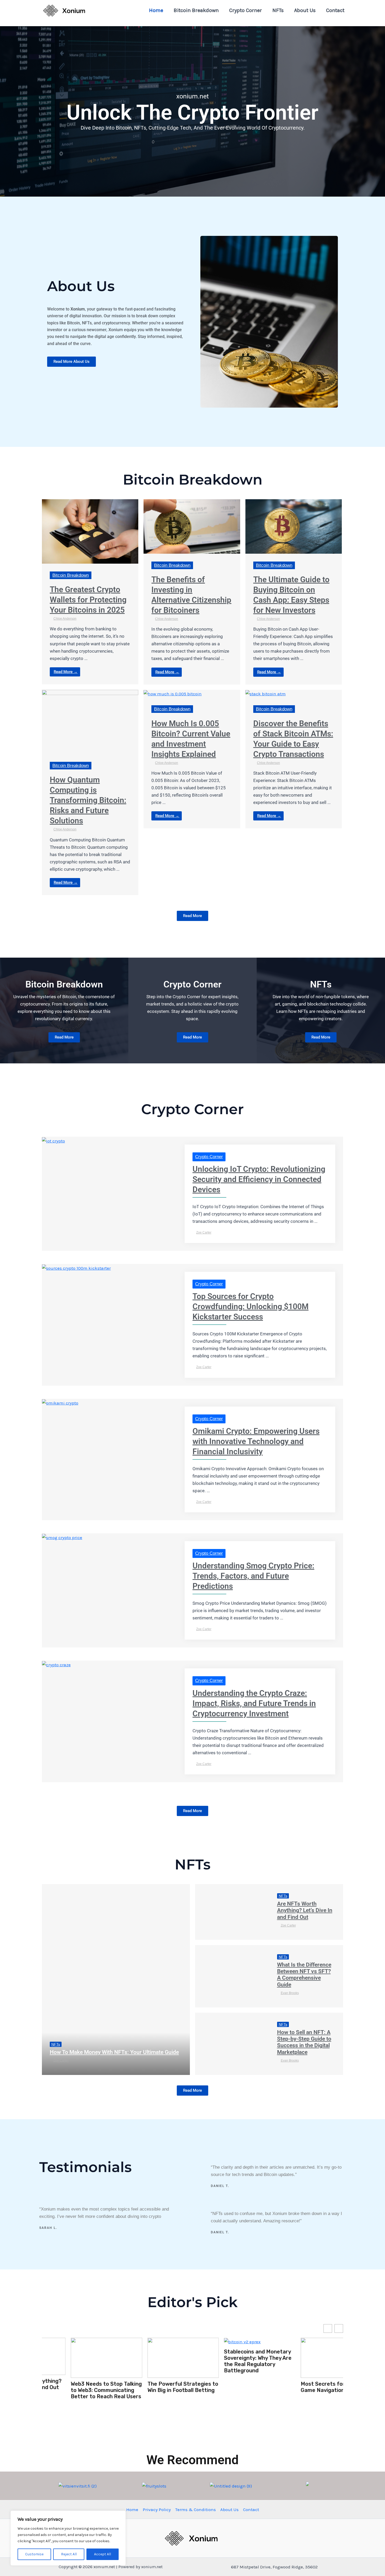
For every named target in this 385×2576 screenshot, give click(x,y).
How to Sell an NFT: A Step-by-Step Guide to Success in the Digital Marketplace (304, 2042)
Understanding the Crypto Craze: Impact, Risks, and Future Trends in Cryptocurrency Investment (254, 1703)
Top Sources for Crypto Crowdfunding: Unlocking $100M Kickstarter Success (251, 1306)
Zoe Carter (204, 1233)
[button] (339, 2328)
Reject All (69, 2554)
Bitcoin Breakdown (196, 10)
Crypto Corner (246, 10)
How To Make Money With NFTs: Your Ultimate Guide (114, 2052)
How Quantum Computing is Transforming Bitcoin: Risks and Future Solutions (88, 800)
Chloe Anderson (65, 619)
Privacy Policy (157, 2510)
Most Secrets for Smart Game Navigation (226, 2387)
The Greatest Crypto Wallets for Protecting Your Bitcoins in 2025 (88, 600)
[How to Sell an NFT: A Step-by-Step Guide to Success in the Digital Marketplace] (232, 2044)
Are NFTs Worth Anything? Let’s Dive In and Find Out (305, 1910)
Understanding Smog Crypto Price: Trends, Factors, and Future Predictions (253, 1576)
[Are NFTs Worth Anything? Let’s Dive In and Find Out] (232, 1912)
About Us (305, 10)
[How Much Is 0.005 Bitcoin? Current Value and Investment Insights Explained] (173, 693)
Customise (34, 2554)
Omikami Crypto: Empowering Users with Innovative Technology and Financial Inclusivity (256, 1441)
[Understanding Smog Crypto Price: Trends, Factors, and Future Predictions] (62, 1537)
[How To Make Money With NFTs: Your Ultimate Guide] (116, 1980)
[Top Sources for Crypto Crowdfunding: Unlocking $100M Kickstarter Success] (76, 1268)
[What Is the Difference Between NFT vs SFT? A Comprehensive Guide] (232, 1976)
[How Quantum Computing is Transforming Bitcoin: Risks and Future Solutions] (90, 721)
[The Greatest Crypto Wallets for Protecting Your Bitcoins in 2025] (90, 531)
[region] (68, 2538)
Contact (335, 10)
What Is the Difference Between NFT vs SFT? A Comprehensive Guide (304, 1975)
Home (156, 10)
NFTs (278, 10)
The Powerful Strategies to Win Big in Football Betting (77, 2387)
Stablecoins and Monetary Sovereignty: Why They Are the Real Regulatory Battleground (152, 2361)
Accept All (103, 2554)
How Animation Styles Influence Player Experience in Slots (307, 2394)
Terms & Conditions (196, 2510)
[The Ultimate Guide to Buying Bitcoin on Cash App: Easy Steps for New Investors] (294, 526)
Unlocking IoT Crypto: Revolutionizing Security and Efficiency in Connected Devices (259, 1179)
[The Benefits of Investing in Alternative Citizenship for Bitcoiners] (192, 526)
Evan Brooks (290, 1993)
